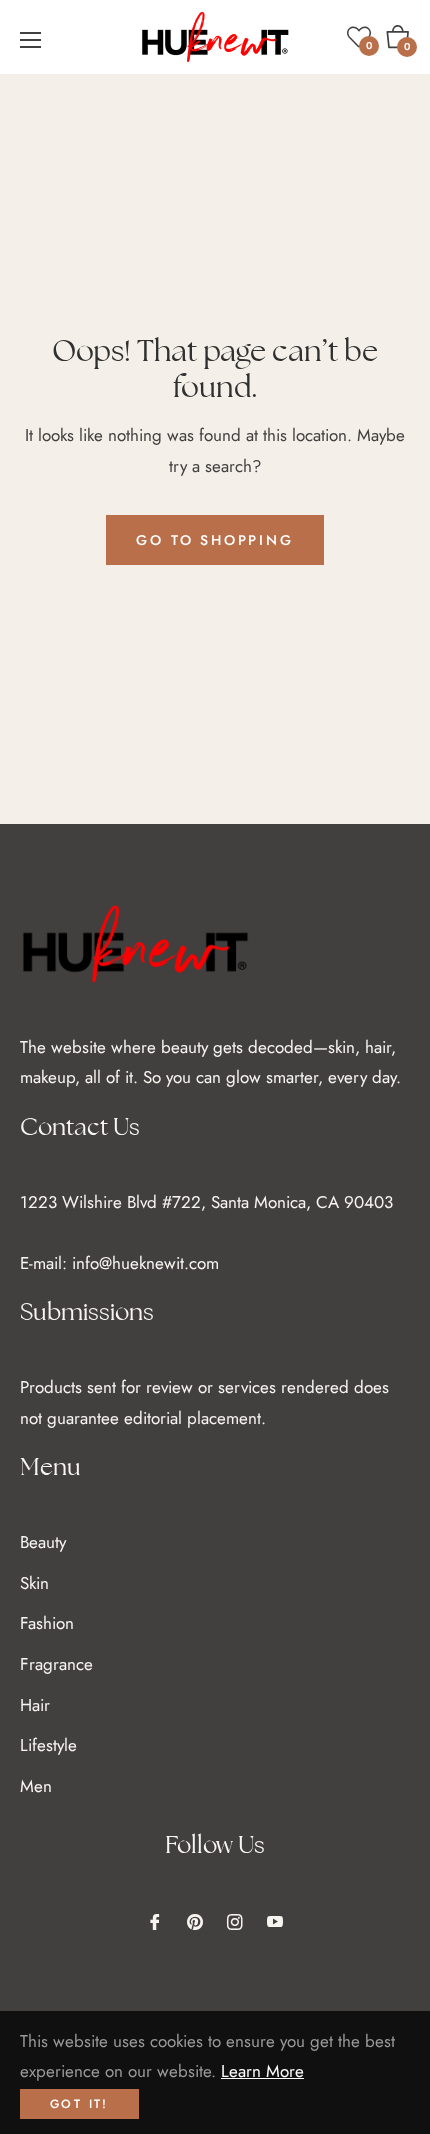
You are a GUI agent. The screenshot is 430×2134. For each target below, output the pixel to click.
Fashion (47, 1623)
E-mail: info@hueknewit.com (119, 1263)
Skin (34, 1583)
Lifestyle (48, 1745)
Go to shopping (214, 540)
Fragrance (56, 1664)
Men (36, 1786)
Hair (35, 1705)
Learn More (262, 2071)
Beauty (43, 1542)
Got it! (79, 2104)
